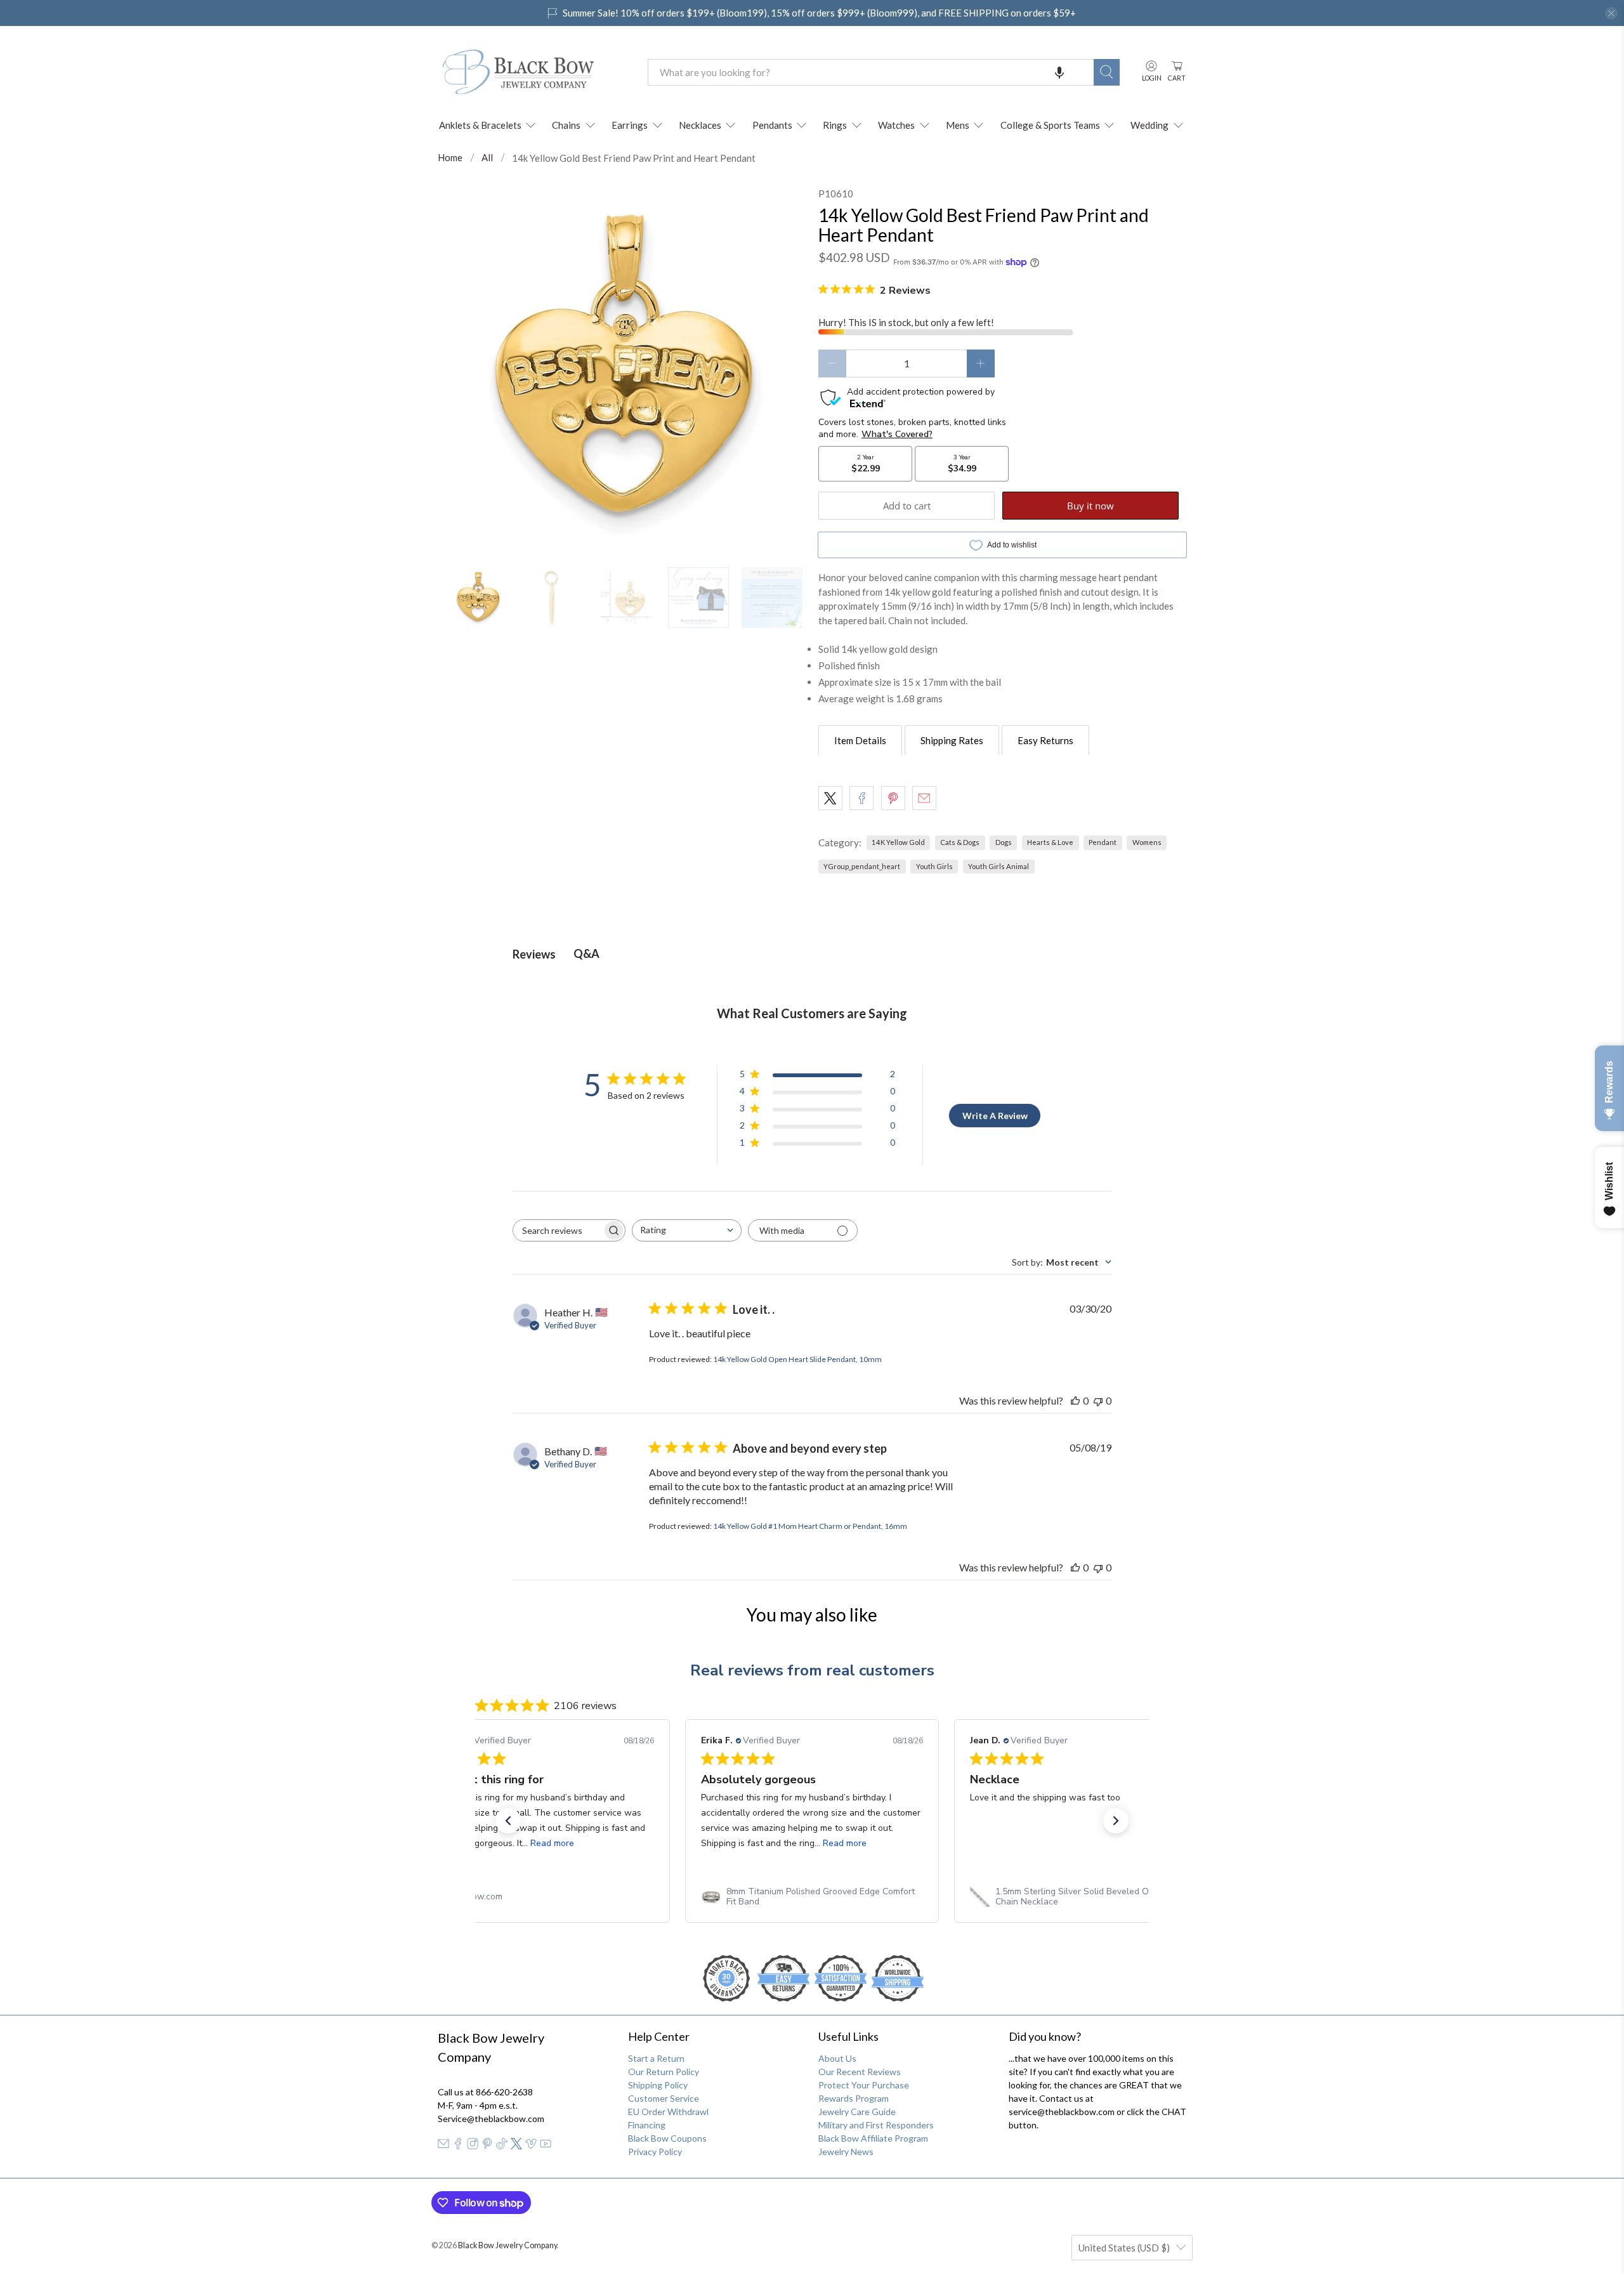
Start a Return (656, 2058)
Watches (896, 125)
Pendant (1103, 842)
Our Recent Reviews (860, 2072)
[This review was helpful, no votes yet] (1075, 1400)
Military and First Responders (876, 2125)
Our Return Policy (664, 2072)
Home (450, 158)
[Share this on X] (830, 798)
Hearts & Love (1050, 842)
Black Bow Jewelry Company (507, 2245)
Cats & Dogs (960, 842)
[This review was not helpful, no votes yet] (1098, 1400)
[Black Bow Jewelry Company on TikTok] (502, 2146)
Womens (1147, 842)
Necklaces (700, 125)
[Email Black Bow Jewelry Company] (443, 2146)
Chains (566, 125)
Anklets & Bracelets (480, 125)
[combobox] (871, 72)
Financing (647, 2125)
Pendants (772, 125)
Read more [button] (576, 1843)
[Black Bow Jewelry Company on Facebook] (458, 2146)
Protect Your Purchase (864, 2085)
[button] (1059, 72)
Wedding (1149, 125)
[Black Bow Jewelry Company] (534, 72)
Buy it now (1090, 506)
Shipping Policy (658, 2085)
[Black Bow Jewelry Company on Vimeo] (531, 2146)
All (487, 158)
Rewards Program (854, 2098)
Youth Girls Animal (999, 866)
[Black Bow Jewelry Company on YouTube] (546, 2146)
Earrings (630, 125)
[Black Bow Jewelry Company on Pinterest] (487, 2146)
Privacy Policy (655, 2152)
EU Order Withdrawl (668, 2112)
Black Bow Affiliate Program (873, 2138)
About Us (837, 2058)
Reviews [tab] (534, 954)
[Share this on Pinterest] (893, 798)
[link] (543, 1897)
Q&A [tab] (586, 953)
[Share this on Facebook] (861, 798)
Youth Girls (934, 866)
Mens (958, 125)
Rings (835, 125)
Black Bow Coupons (667, 2138)
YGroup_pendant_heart (862, 866)
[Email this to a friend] (924, 798)
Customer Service (664, 2098)
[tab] (860, 740)
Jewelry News (846, 2152)
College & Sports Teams (1050, 125)
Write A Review (995, 1116)
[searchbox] (558, 1230)
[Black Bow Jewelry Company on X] (516, 2146)
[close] (1611, 13)
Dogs (1004, 842)
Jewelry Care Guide (857, 2112)
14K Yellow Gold (898, 842)
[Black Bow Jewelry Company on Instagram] (473, 2146)
